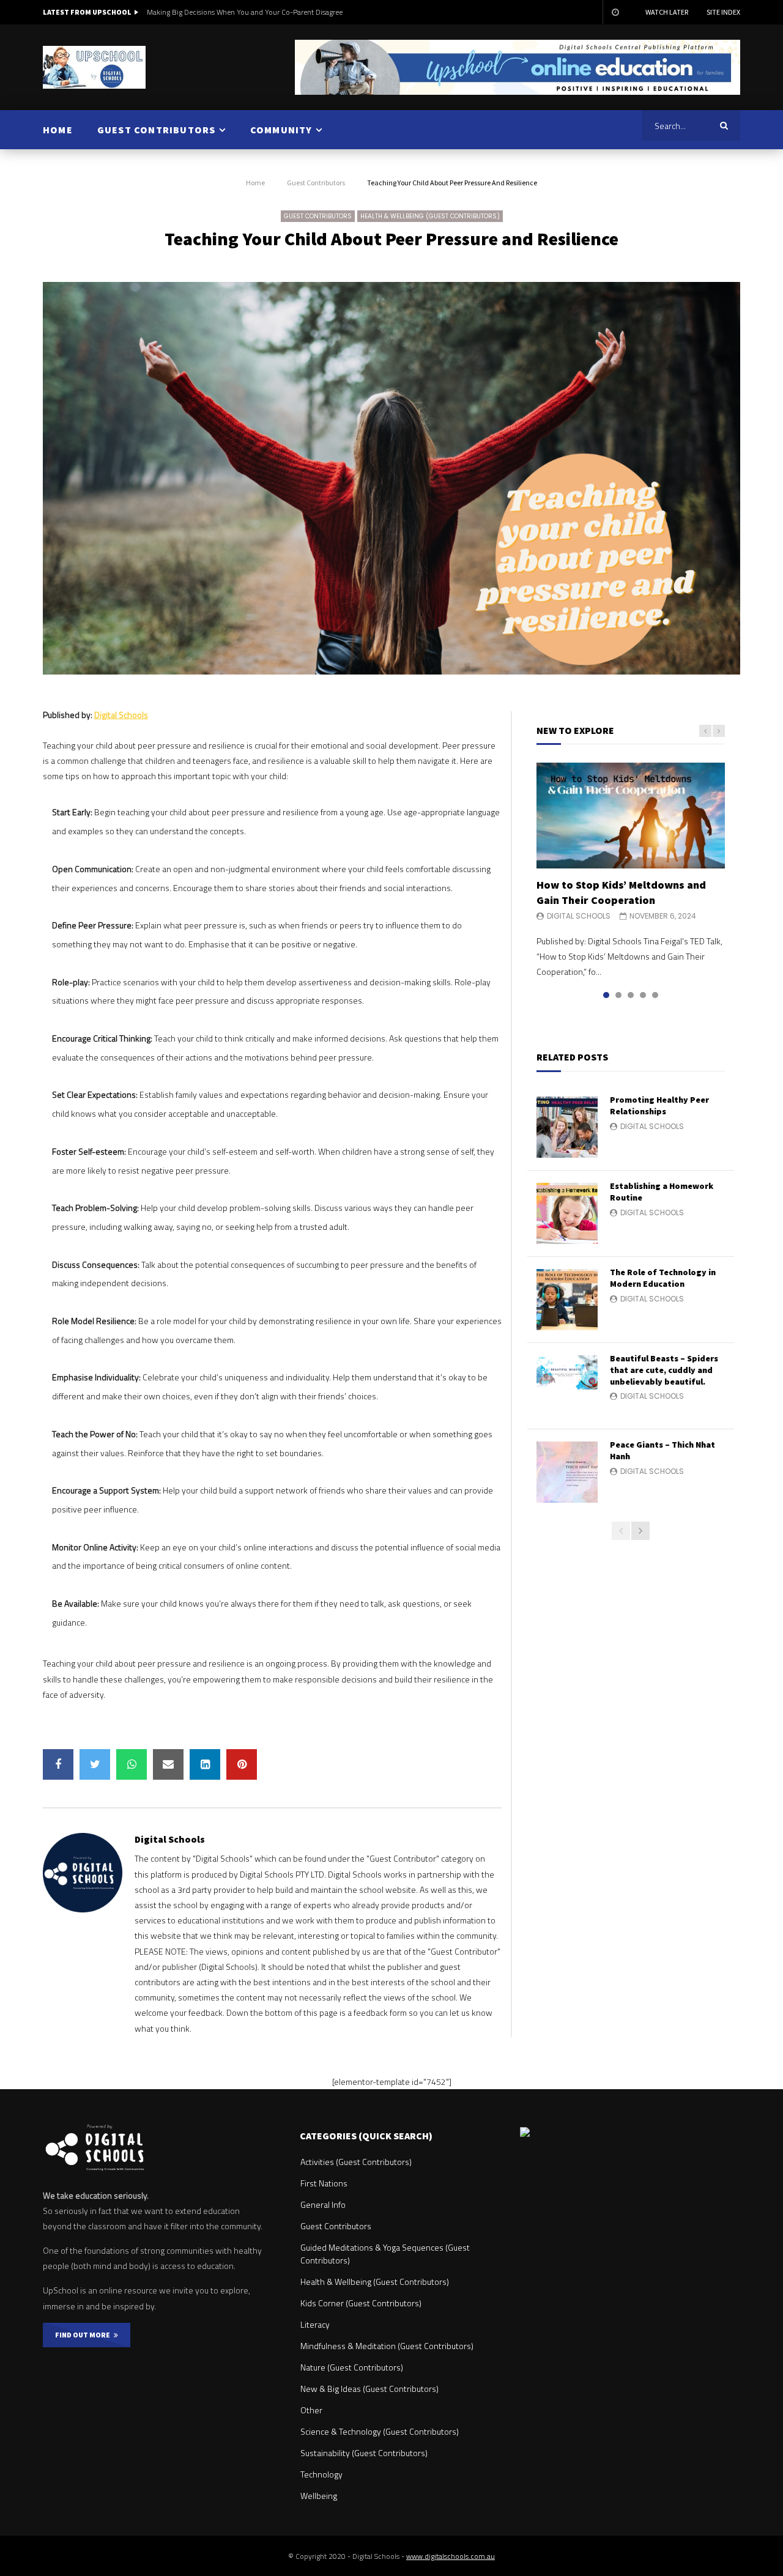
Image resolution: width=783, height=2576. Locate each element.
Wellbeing (319, 2496)
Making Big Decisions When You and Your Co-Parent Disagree (245, 12)
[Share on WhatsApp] (132, 1764)
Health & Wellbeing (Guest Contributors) (430, 216)
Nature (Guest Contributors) (352, 2367)
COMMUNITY (281, 130)
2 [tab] (618, 995)
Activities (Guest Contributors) (356, 2162)
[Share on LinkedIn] (205, 1764)
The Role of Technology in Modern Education (663, 1278)
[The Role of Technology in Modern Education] (567, 1300)
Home (255, 183)
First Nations (324, 2183)
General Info (323, 2204)
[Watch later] (615, 12)
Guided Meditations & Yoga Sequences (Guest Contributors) (385, 2254)
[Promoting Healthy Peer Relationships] (567, 1127)
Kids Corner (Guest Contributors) (361, 2303)
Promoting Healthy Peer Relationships (659, 1105)
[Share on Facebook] (58, 1764)
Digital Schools (121, 715)
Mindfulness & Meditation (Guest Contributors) (387, 2346)
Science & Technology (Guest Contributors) (380, 2431)
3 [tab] (631, 995)
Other (311, 2410)
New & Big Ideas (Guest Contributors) (369, 2389)
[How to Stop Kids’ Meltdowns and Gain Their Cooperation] (631, 816)
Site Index (723, 12)
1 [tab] (606, 995)
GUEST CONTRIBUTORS (157, 130)
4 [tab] (643, 995)
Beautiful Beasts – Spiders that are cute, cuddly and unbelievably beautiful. (664, 1370)
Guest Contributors (316, 183)
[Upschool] (94, 67)
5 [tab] (655, 995)
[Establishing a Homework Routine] (567, 1213)
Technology (321, 2474)
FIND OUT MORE (84, 2335)
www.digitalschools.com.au (451, 2556)
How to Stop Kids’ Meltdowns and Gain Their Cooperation (621, 892)
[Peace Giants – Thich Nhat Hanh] (567, 1472)
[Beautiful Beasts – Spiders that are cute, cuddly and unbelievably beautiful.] (567, 1386)
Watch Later (667, 12)
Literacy (315, 2324)
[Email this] (168, 1764)
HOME (58, 130)
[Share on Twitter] (95, 1764)
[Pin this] (242, 1764)
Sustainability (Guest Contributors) (364, 2453)
